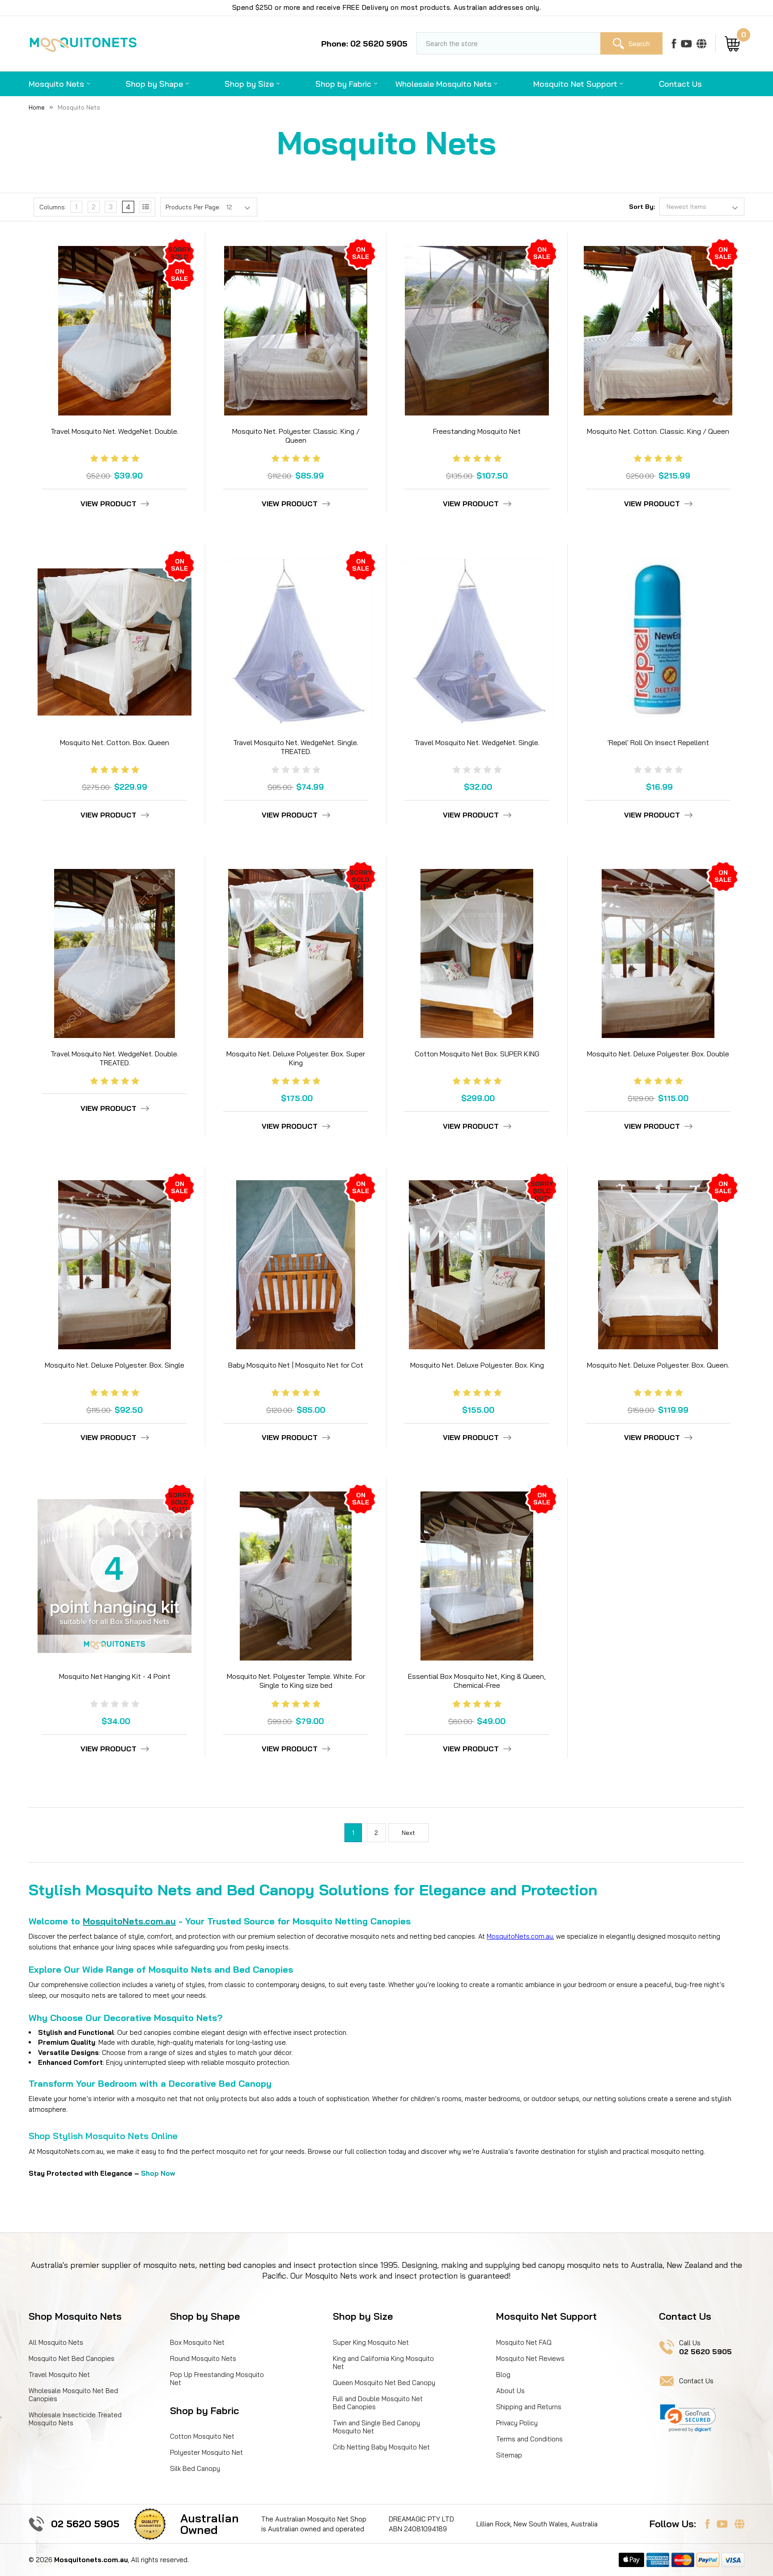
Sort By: (642, 207)
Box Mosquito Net (197, 2342)
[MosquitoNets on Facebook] (674, 43)
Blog (503, 2375)
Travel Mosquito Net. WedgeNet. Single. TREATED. (296, 747)
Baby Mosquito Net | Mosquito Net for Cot (296, 1365)
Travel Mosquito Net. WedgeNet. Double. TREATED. (115, 1058)
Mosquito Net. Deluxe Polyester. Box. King (477, 1365)
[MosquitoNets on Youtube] (686, 43)
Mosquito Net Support (575, 84)
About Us (510, 2391)
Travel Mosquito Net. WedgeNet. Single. (477, 742)
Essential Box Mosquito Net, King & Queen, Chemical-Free (477, 1681)
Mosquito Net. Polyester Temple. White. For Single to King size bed (296, 1681)
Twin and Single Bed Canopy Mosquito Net (376, 2427)
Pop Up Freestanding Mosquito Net (217, 2379)
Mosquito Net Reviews (530, 2358)
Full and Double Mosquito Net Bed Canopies (378, 2403)
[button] (688, 2418)
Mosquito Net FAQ (524, 2342)
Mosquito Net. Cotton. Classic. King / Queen (658, 431)
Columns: (53, 207)
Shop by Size (249, 84)
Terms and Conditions (529, 2439)
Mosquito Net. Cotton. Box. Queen (115, 742)
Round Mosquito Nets (203, 2358)
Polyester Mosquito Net (206, 2452)
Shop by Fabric (343, 84)
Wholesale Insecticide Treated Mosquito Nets (75, 2419)
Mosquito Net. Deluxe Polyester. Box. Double (658, 1054)
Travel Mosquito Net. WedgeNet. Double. (115, 431)
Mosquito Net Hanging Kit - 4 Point (115, 1676)
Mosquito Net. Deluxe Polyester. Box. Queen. (658, 1365)
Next (408, 1833)
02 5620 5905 (85, 2524)
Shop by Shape (154, 84)
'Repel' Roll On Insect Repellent (658, 742)
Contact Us (680, 84)
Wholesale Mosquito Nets (444, 84)
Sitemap (509, 2455)
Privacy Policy (517, 2423)
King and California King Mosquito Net (383, 2362)
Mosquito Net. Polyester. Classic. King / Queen (296, 436)
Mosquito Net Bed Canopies (72, 2358)
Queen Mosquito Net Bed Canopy (384, 2383)
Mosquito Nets (56, 84)
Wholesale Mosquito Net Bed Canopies (73, 2395)
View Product (108, 504)
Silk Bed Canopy (195, 2468)
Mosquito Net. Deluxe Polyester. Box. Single (115, 1365)
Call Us (705, 2347)
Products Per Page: (193, 207)
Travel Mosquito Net (59, 2375)
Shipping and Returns (529, 2407)
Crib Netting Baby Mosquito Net (381, 2447)
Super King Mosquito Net (371, 2342)
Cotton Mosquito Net (202, 2436)
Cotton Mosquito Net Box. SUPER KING (477, 1054)
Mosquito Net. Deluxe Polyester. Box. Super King (296, 1058)
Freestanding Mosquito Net (477, 431)
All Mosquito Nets (56, 2342)
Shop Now (158, 2173)
